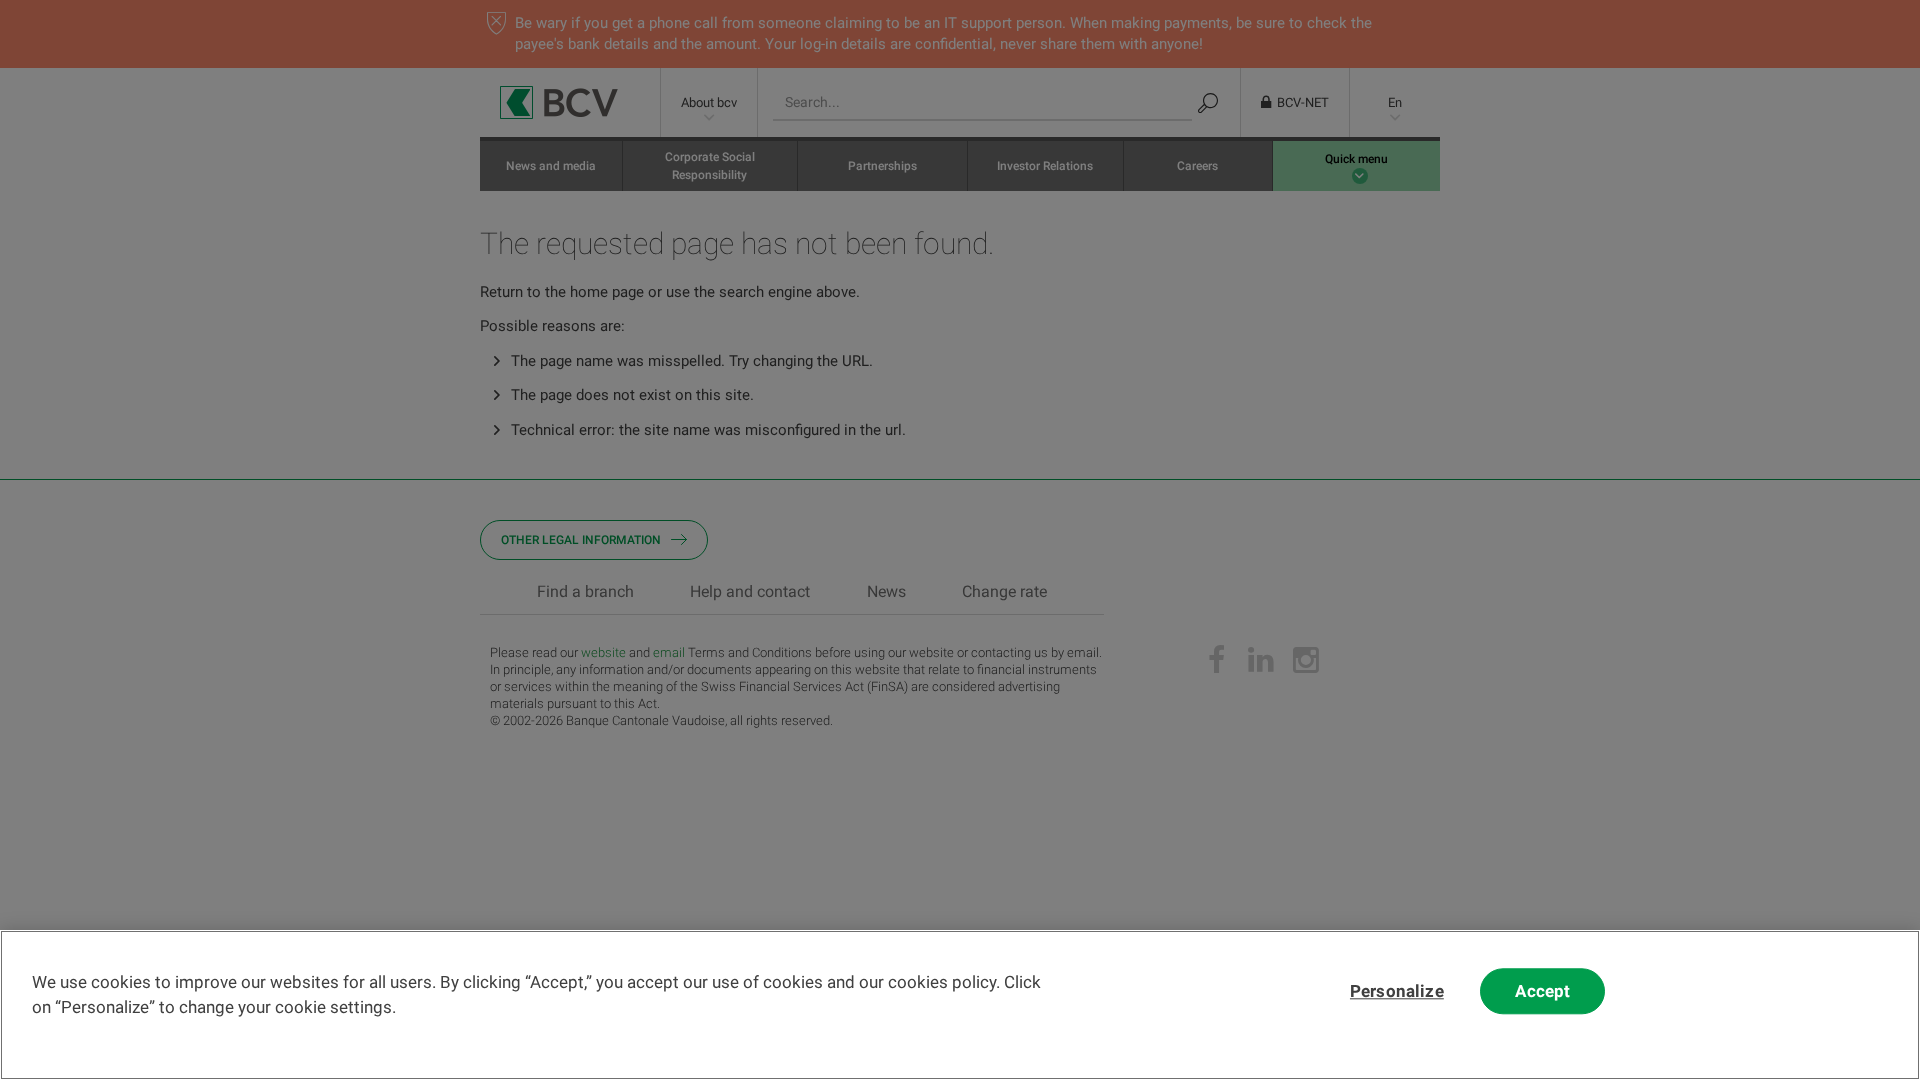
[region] (960, 1005)
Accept (1542, 991)
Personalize (1397, 991)
